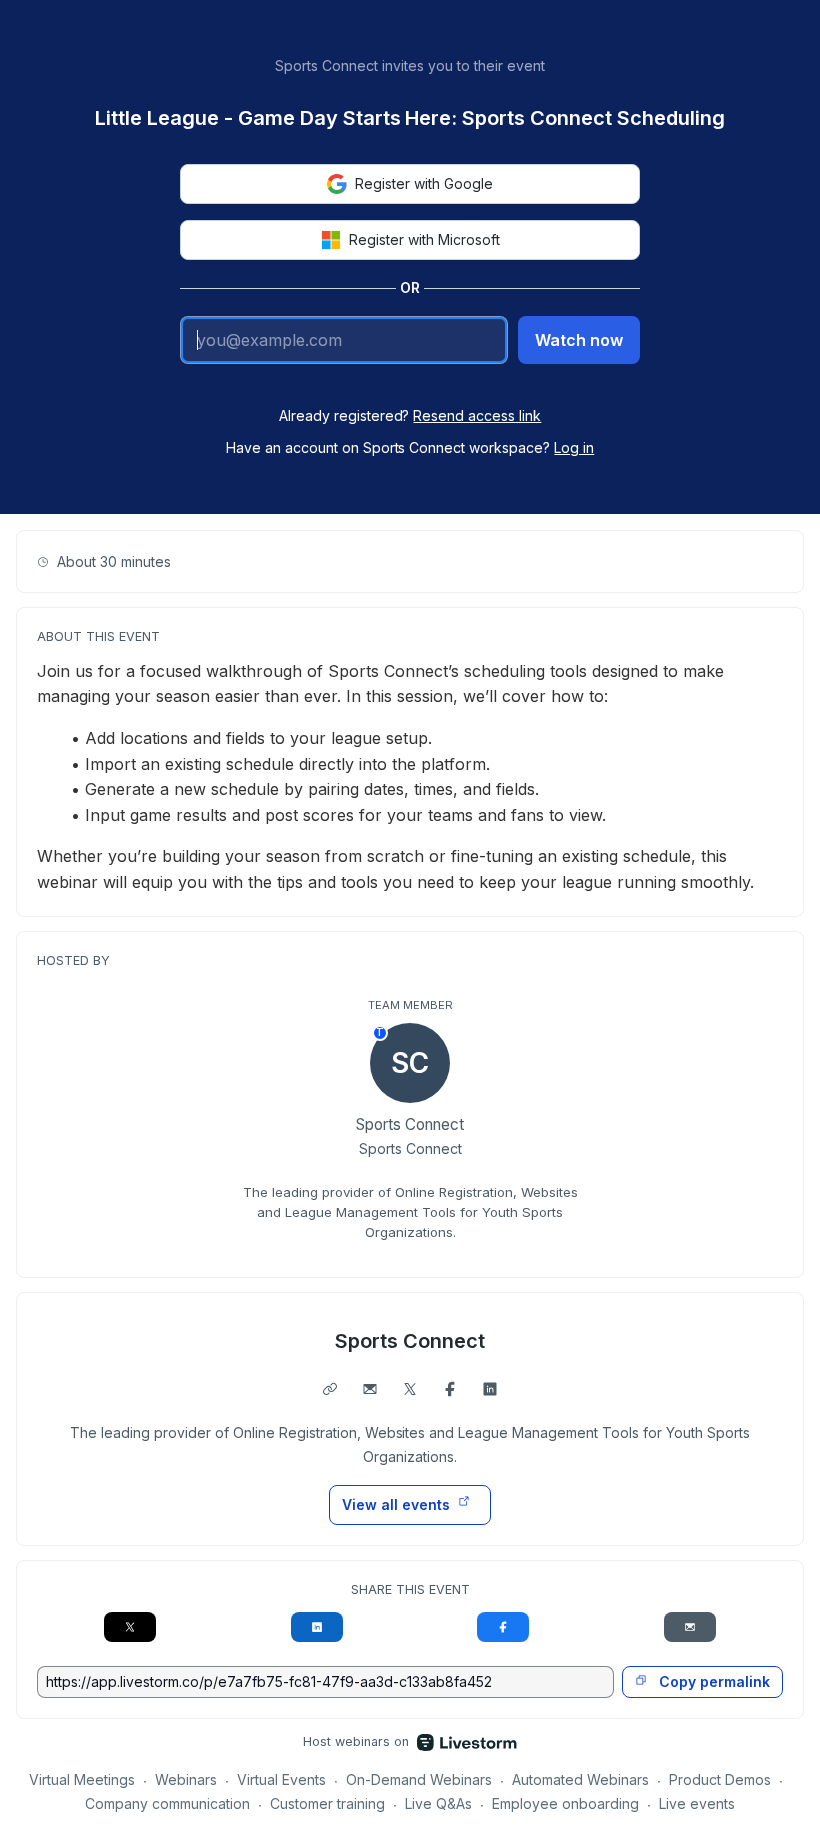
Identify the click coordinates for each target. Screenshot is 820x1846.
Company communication (167, 1803)
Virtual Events (281, 1779)
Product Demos (720, 1779)
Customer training (327, 1803)
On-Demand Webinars (419, 1779)
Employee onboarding (565, 1803)
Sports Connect (410, 1341)
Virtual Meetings (82, 1779)
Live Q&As (438, 1803)
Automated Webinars (580, 1779)
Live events (697, 1803)
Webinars (186, 1779)
